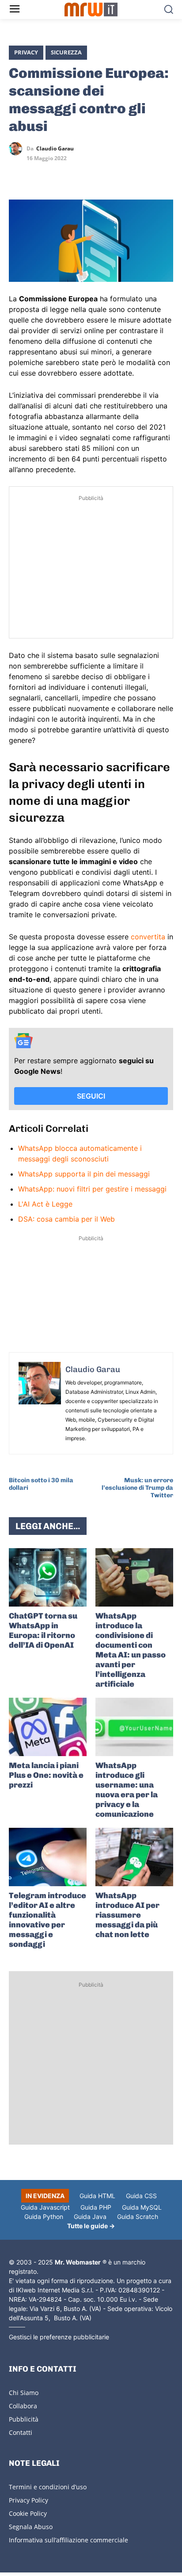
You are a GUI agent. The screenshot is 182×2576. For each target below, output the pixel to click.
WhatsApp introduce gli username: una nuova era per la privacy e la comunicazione (127, 1790)
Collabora (23, 2406)
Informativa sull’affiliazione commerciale (68, 2540)
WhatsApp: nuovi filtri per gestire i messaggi (92, 1189)
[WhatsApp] (58, 174)
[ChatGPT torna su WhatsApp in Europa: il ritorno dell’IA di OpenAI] (48, 1577)
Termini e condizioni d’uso (48, 2487)
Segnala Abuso (31, 2527)
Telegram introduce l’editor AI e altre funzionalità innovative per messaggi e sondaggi (47, 1920)
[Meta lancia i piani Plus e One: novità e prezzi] (48, 1727)
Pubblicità (24, 2419)
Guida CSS (141, 2196)
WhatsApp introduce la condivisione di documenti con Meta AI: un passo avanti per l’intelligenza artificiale (131, 1650)
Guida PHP (96, 2207)
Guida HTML (97, 2196)
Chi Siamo (24, 2393)
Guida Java (90, 2217)
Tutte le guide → (91, 2226)
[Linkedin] (38, 174)
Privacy (26, 52)
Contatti (21, 2432)
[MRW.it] (91, 10)
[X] (18, 174)
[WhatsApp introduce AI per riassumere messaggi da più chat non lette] (134, 1857)
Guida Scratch (138, 2217)
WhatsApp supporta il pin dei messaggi (84, 1174)
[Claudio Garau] (18, 149)
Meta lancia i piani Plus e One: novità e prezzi (46, 1775)
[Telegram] (79, 174)
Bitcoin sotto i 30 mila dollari (41, 1484)
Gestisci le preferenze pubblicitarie (59, 2337)
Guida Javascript (45, 2207)
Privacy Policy (28, 2500)
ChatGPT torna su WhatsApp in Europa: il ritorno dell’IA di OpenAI (43, 1630)
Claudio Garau (55, 149)
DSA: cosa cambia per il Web (66, 1219)
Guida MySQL (142, 2207)
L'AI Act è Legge (45, 1204)
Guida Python (44, 2217)
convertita (148, 937)
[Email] (99, 174)
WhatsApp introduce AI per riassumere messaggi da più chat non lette (127, 1915)
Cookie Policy (28, 2513)
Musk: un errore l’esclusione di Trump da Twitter (137, 1488)
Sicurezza (66, 52)
